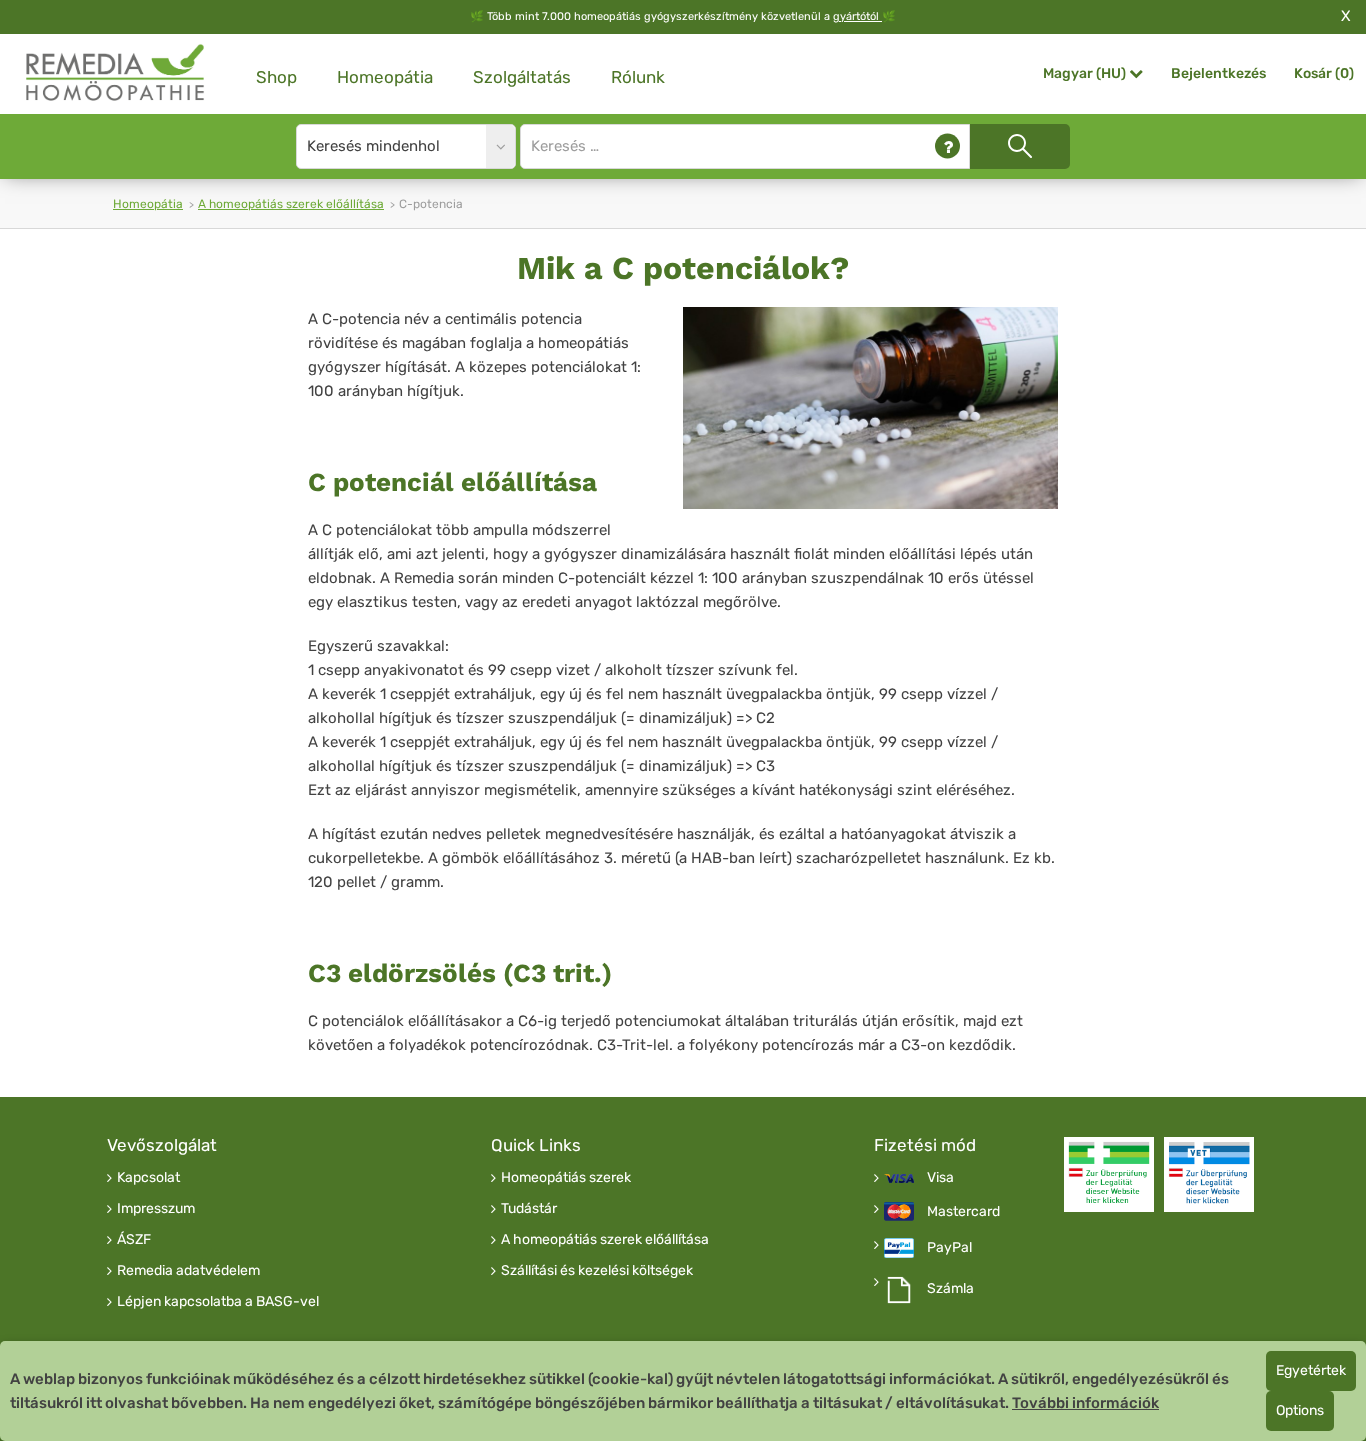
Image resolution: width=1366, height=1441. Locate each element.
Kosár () (1324, 73)
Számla (950, 1289)
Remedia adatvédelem (188, 1271)
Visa (940, 1178)
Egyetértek (1311, 1370)
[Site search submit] (1020, 146)
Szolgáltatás (522, 77)
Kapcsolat (148, 1178)
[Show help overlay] (947, 146)
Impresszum (156, 1209)
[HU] (116, 73)
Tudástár (529, 1209)
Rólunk (638, 77)
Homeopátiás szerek (566, 1178)
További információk (1085, 1403)
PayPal (949, 1248)
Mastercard (963, 1212)
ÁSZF (134, 1240)
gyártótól (857, 16)
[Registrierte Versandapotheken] (1109, 1174)
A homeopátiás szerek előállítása (291, 204)
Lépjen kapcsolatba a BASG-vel (218, 1302)
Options (1300, 1410)
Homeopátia (385, 77)
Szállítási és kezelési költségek (597, 1271)
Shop (276, 77)
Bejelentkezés (1218, 73)
